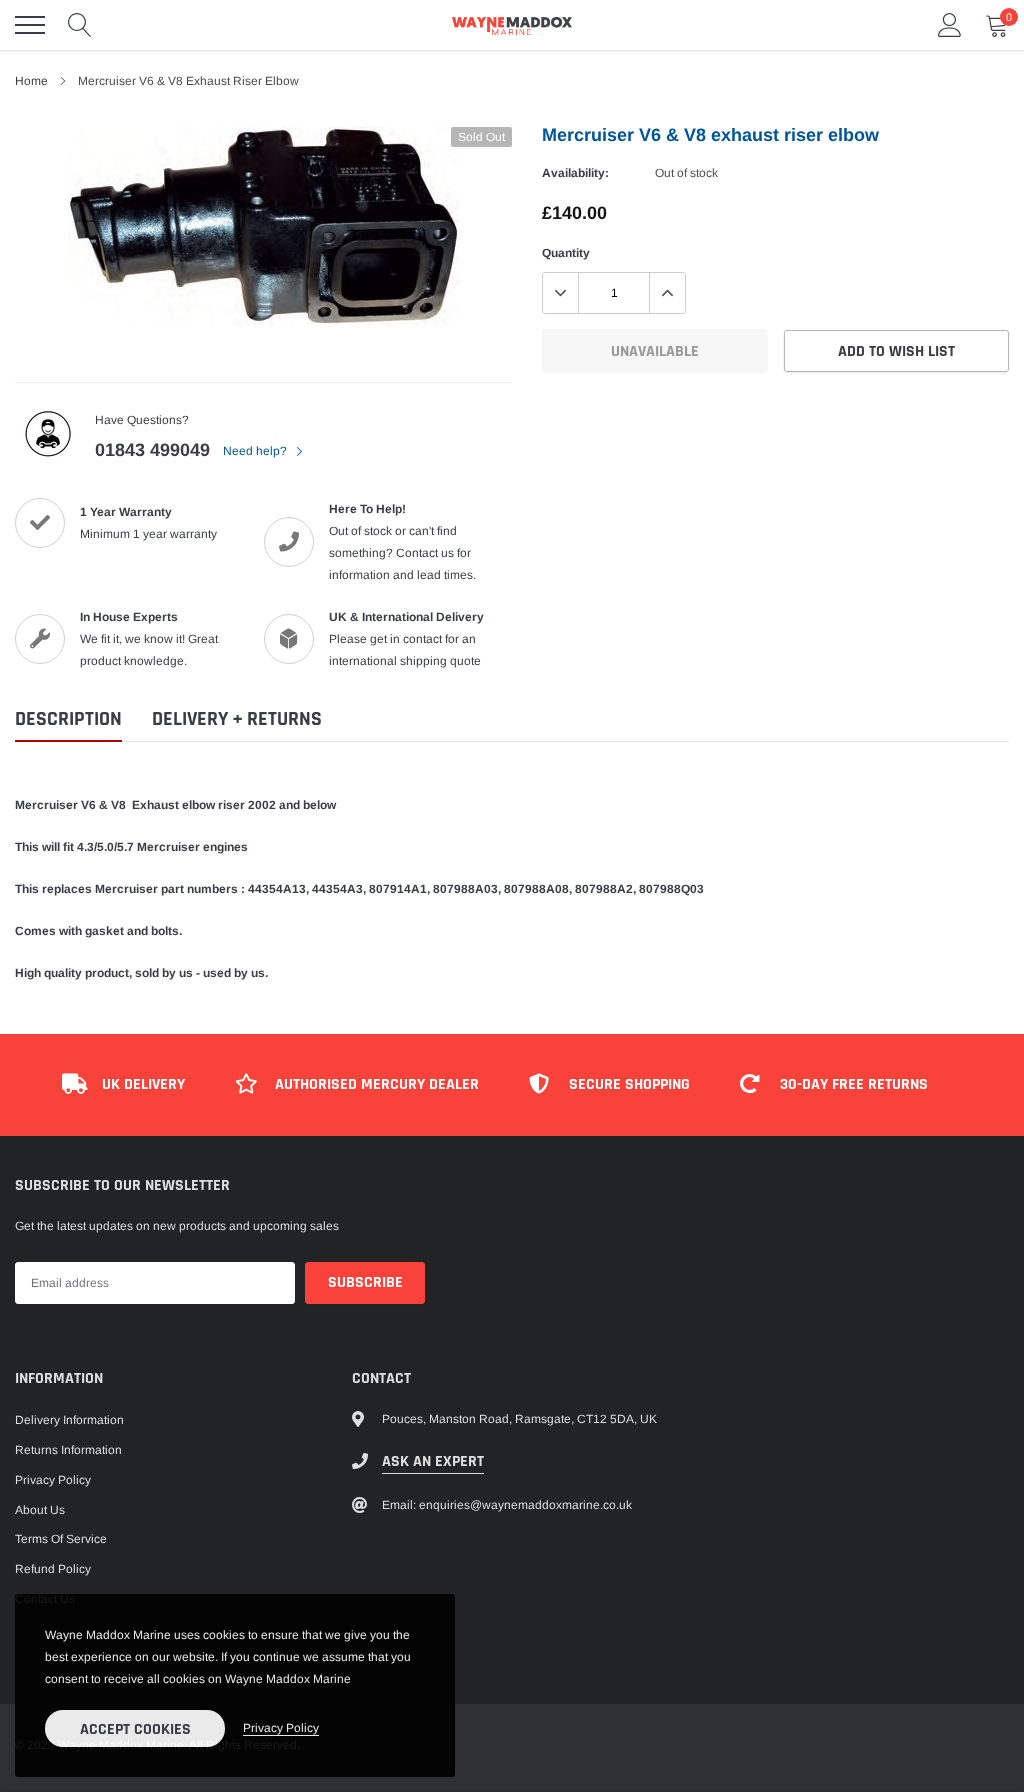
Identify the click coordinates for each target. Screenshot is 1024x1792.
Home (31, 81)
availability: (575, 173)
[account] (950, 25)
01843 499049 (152, 450)
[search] (80, 25)
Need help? (256, 451)
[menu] (30, 25)
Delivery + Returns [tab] (237, 719)
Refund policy (53, 1569)
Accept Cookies (135, 1729)
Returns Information (68, 1450)
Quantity (566, 253)
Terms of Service (61, 1539)
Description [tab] (68, 719)
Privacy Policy (53, 1480)
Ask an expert (433, 1461)
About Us (40, 1510)
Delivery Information (69, 1420)
